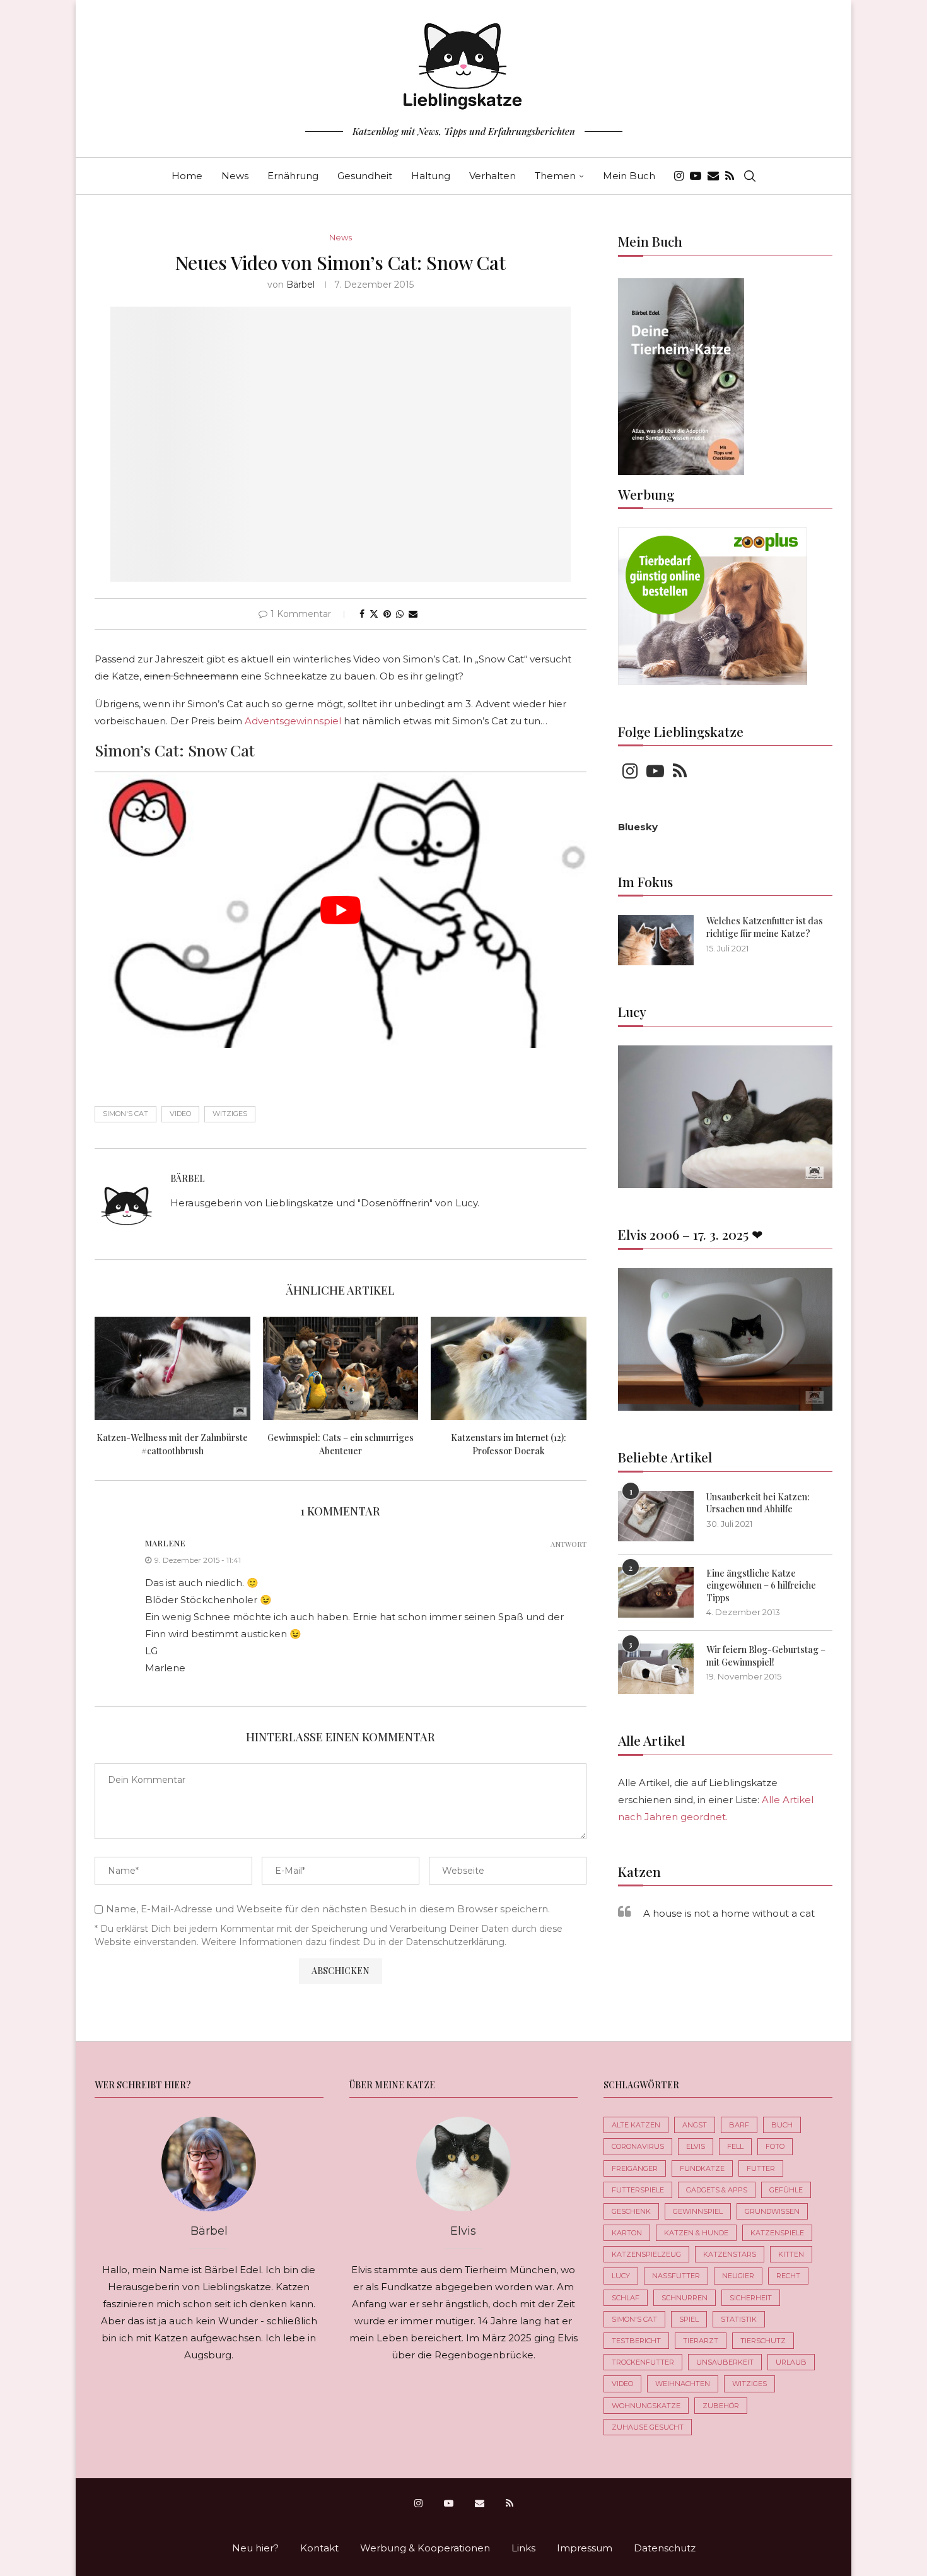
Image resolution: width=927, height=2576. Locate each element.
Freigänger (635, 2168)
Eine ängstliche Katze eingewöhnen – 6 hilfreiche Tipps (761, 1585)
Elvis (696, 2146)
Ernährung (293, 176)
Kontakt (319, 2548)
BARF (739, 2125)
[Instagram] (679, 176)
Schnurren (685, 2298)
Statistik (739, 2319)
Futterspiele (638, 2190)
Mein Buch (629, 176)
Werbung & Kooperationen (425, 2548)
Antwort (568, 1544)
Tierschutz (763, 2341)
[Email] (713, 176)
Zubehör (721, 2406)
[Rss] (730, 176)
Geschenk (631, 2211)
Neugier (738, 2276)
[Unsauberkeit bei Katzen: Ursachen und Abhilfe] (656, 1516)
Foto (775, 2146)
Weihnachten (683, 2384)
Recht (788, 2276)
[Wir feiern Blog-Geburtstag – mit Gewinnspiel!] (656, 1669)
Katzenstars (730, 2254)
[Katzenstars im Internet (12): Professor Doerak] (509, 1368)
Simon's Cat (125, 1114)
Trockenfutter (643, 2362)
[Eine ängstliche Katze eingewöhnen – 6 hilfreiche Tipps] (656, 1592)
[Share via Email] (413, 614)
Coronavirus (638, 2146)
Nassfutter (676, 2276)
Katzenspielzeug (646, 2254)
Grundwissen (772, 2211)
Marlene (165, 1543)
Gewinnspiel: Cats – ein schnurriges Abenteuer (341, 1444)
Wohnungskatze (646, 2406)
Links (523, 2548)
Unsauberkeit (725, 2362)
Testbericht (636, 2341)
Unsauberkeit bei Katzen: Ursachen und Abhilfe (758, 1503)
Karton (627, 2233)
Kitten (791, 2254)
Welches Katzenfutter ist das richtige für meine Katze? (765, 927)
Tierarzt (701, 2341)
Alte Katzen (636, 2125)
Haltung (431, 176)
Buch (782, 2125)
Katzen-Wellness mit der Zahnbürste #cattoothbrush (172, 1444)
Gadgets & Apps (717, 2190)
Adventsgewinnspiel (293, 721)
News (235, 176)
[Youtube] (696, 176)
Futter (761, 2168)
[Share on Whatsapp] (400, 614)
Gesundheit (365, 176)
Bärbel (300, 285)
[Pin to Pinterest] (387, 614)
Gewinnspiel (698, 2211)
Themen (555, 176)
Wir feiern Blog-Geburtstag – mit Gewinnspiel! (766, 1656)
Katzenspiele (777, 2233)
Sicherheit (751, 2298)
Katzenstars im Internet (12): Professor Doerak (509, 1444)
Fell (735, 2146)
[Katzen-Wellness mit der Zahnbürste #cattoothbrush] (172, 1368)
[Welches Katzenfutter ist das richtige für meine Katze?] (656, 940)
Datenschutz (665, 2548)
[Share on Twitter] (374, 614)
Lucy (621, 2276)
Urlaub (791, 2362)
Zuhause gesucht (648, 2427)
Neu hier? (255, 2548)
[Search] (750, 176)
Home (187, 176)
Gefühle (786, 2190)
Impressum (585, 2548)
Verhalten (493, 176)
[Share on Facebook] (362, 614)
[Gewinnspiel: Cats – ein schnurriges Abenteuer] (341, 1368)
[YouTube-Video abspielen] (341, 910)
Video (180, 1114)
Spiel (689, 2319)
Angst (695, 2125)
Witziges (230, 1114)
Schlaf (626, 2298)
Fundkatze (702, 2168)
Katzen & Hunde (696, 2233)
